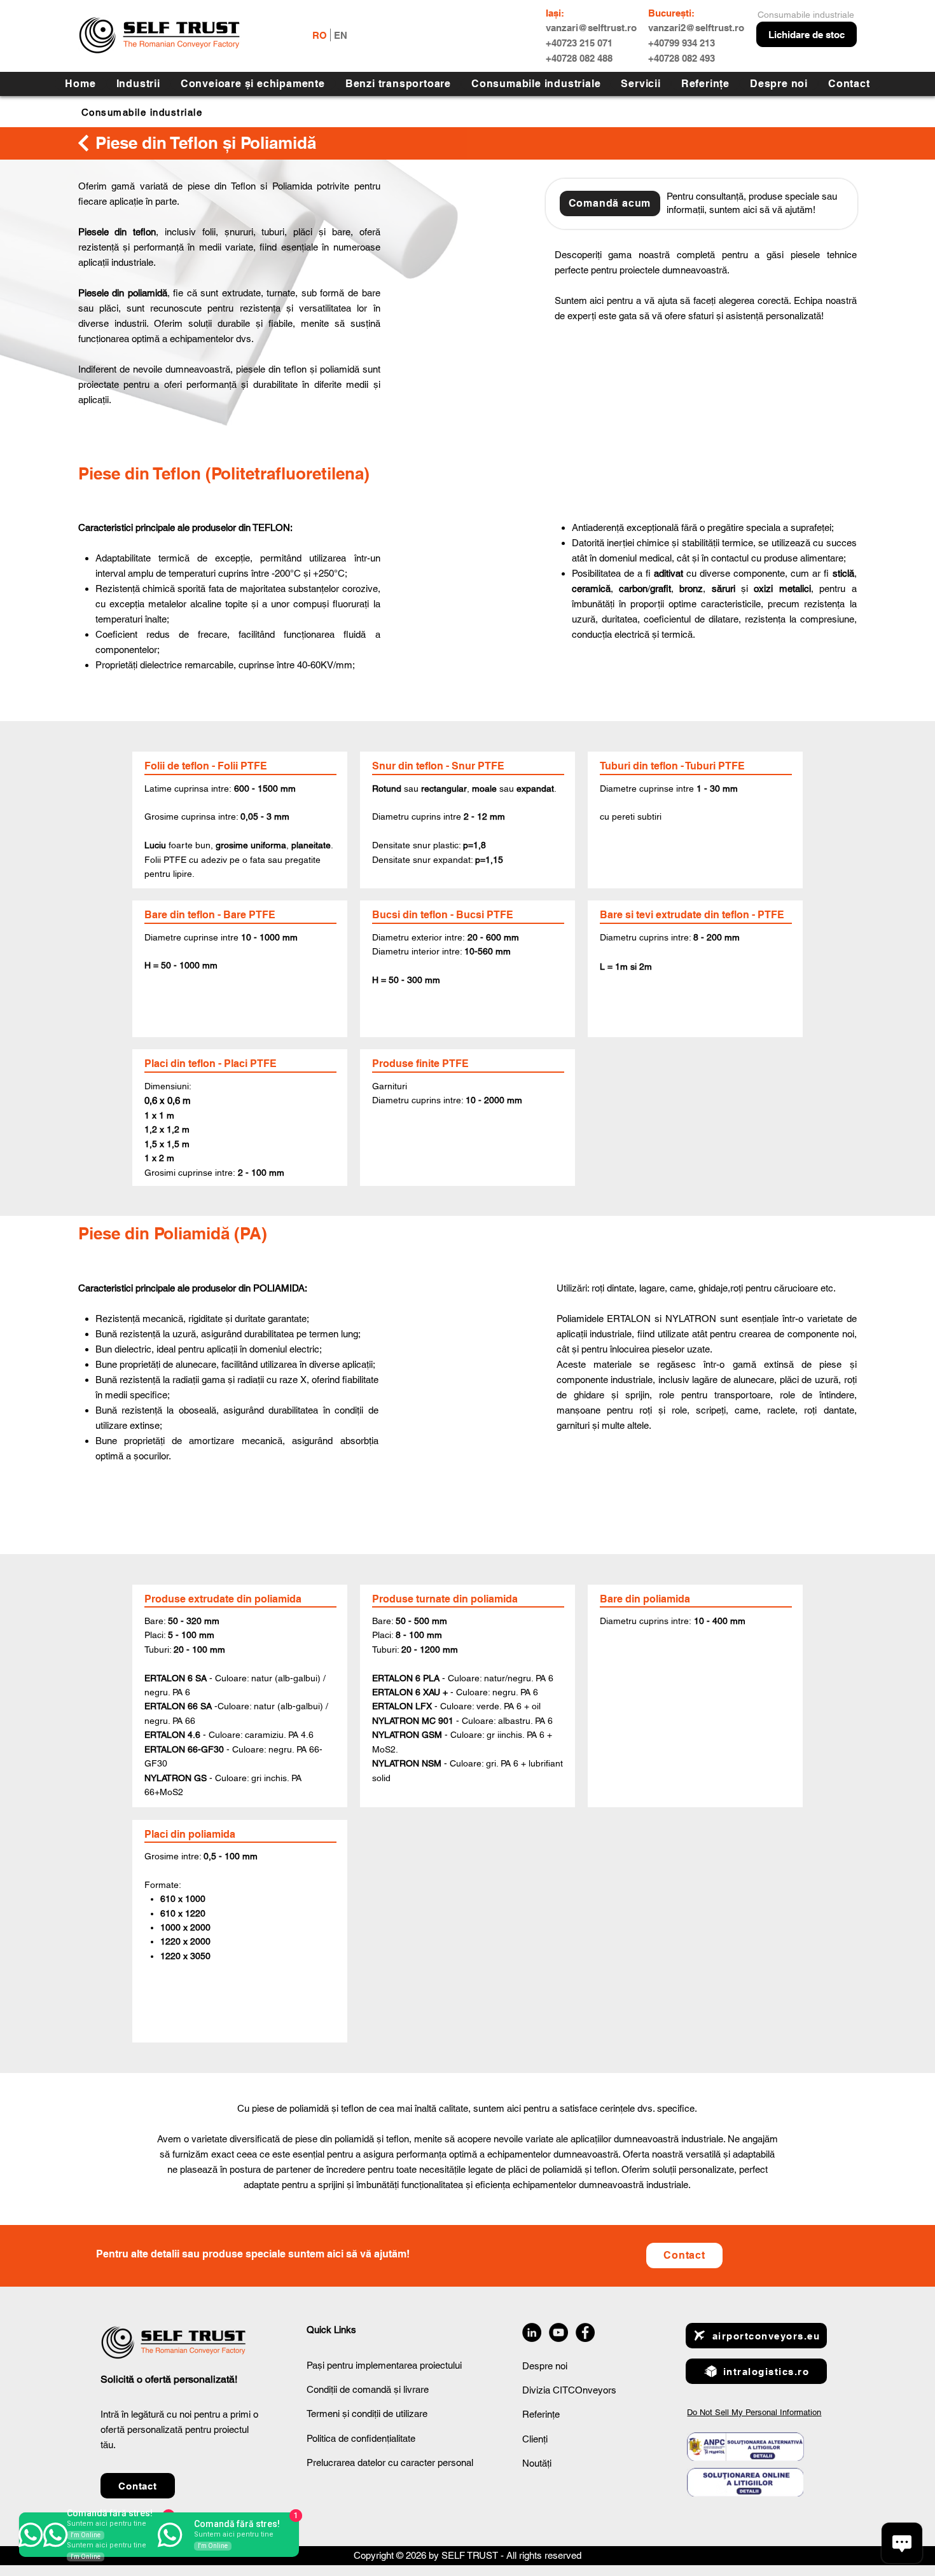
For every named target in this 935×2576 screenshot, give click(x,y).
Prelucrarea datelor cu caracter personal (390, 2462)
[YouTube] (558, 2332)
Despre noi (545, 2366)
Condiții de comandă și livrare (368, 2389)
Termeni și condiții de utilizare (367, 2414)
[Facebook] (585, 2332)
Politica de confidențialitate (361, 2438)
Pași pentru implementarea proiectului (384, 2365)
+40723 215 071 (579, 43)
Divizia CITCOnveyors (569, 2390)
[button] (641, 84)
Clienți (535, 2439)
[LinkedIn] (532, 2332)
